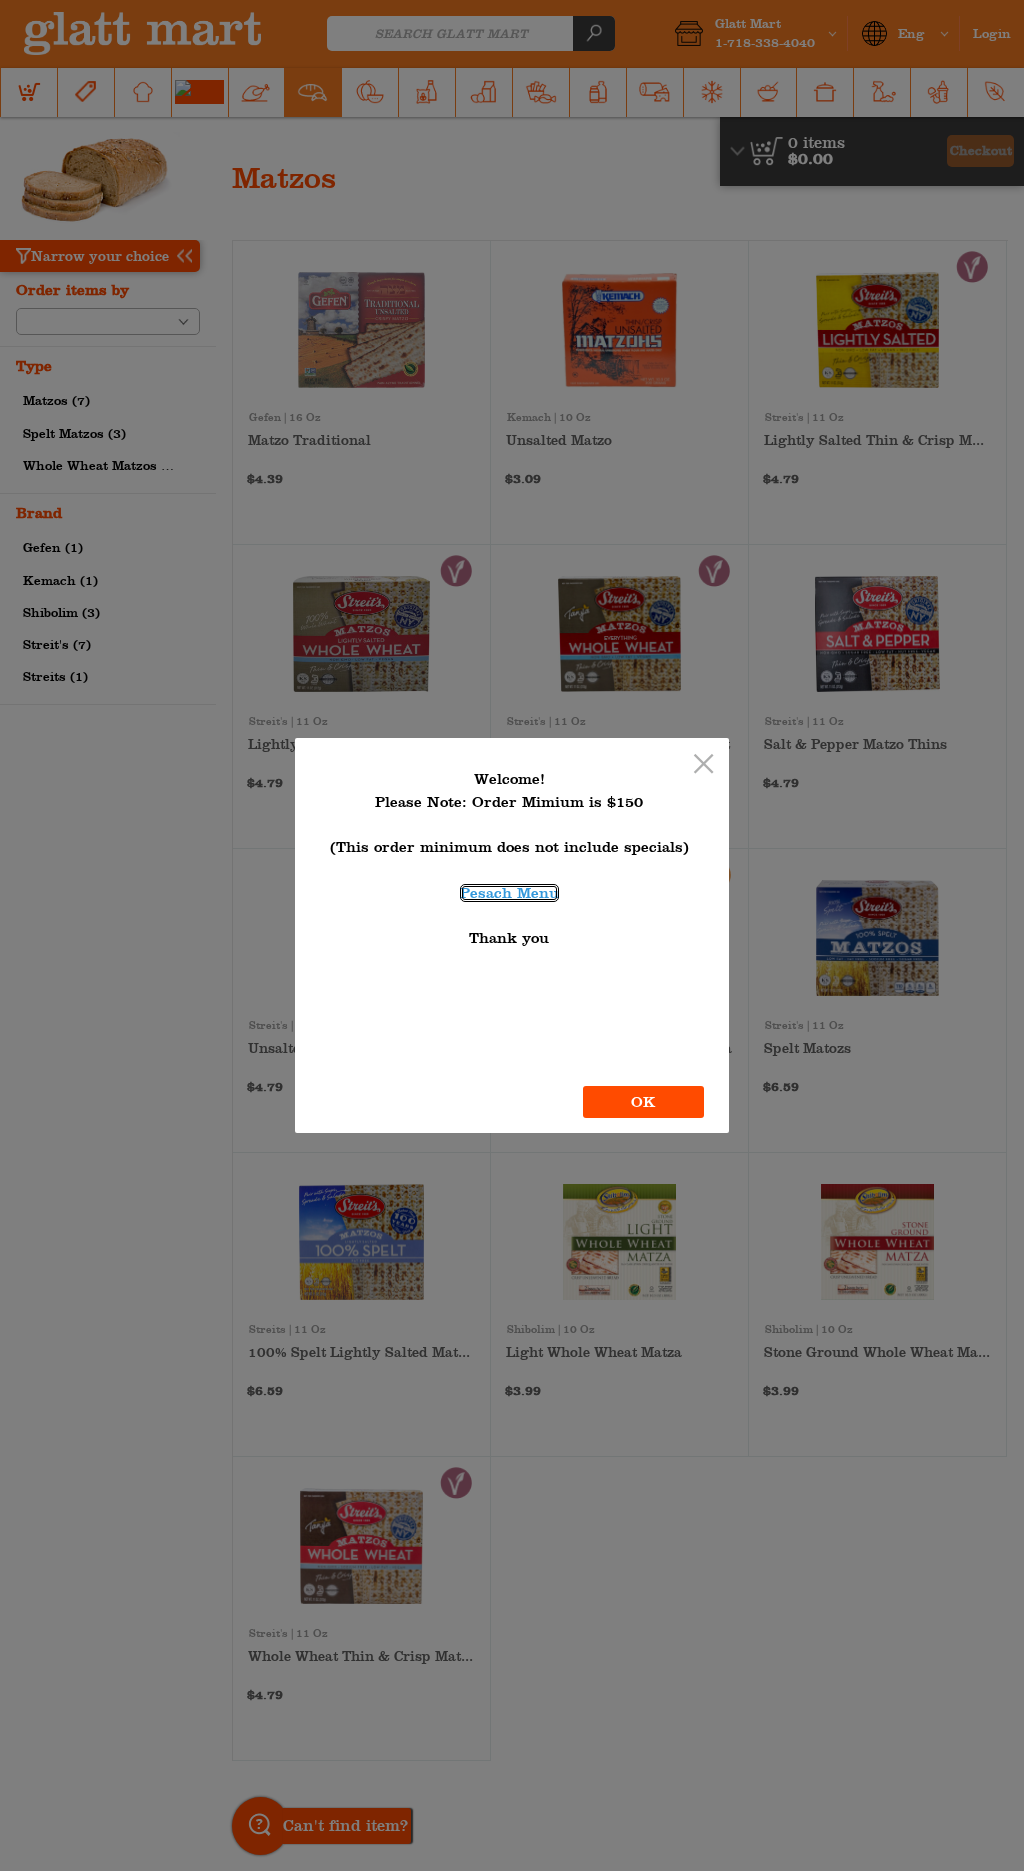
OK (643, 1102)
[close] (703, 765)
